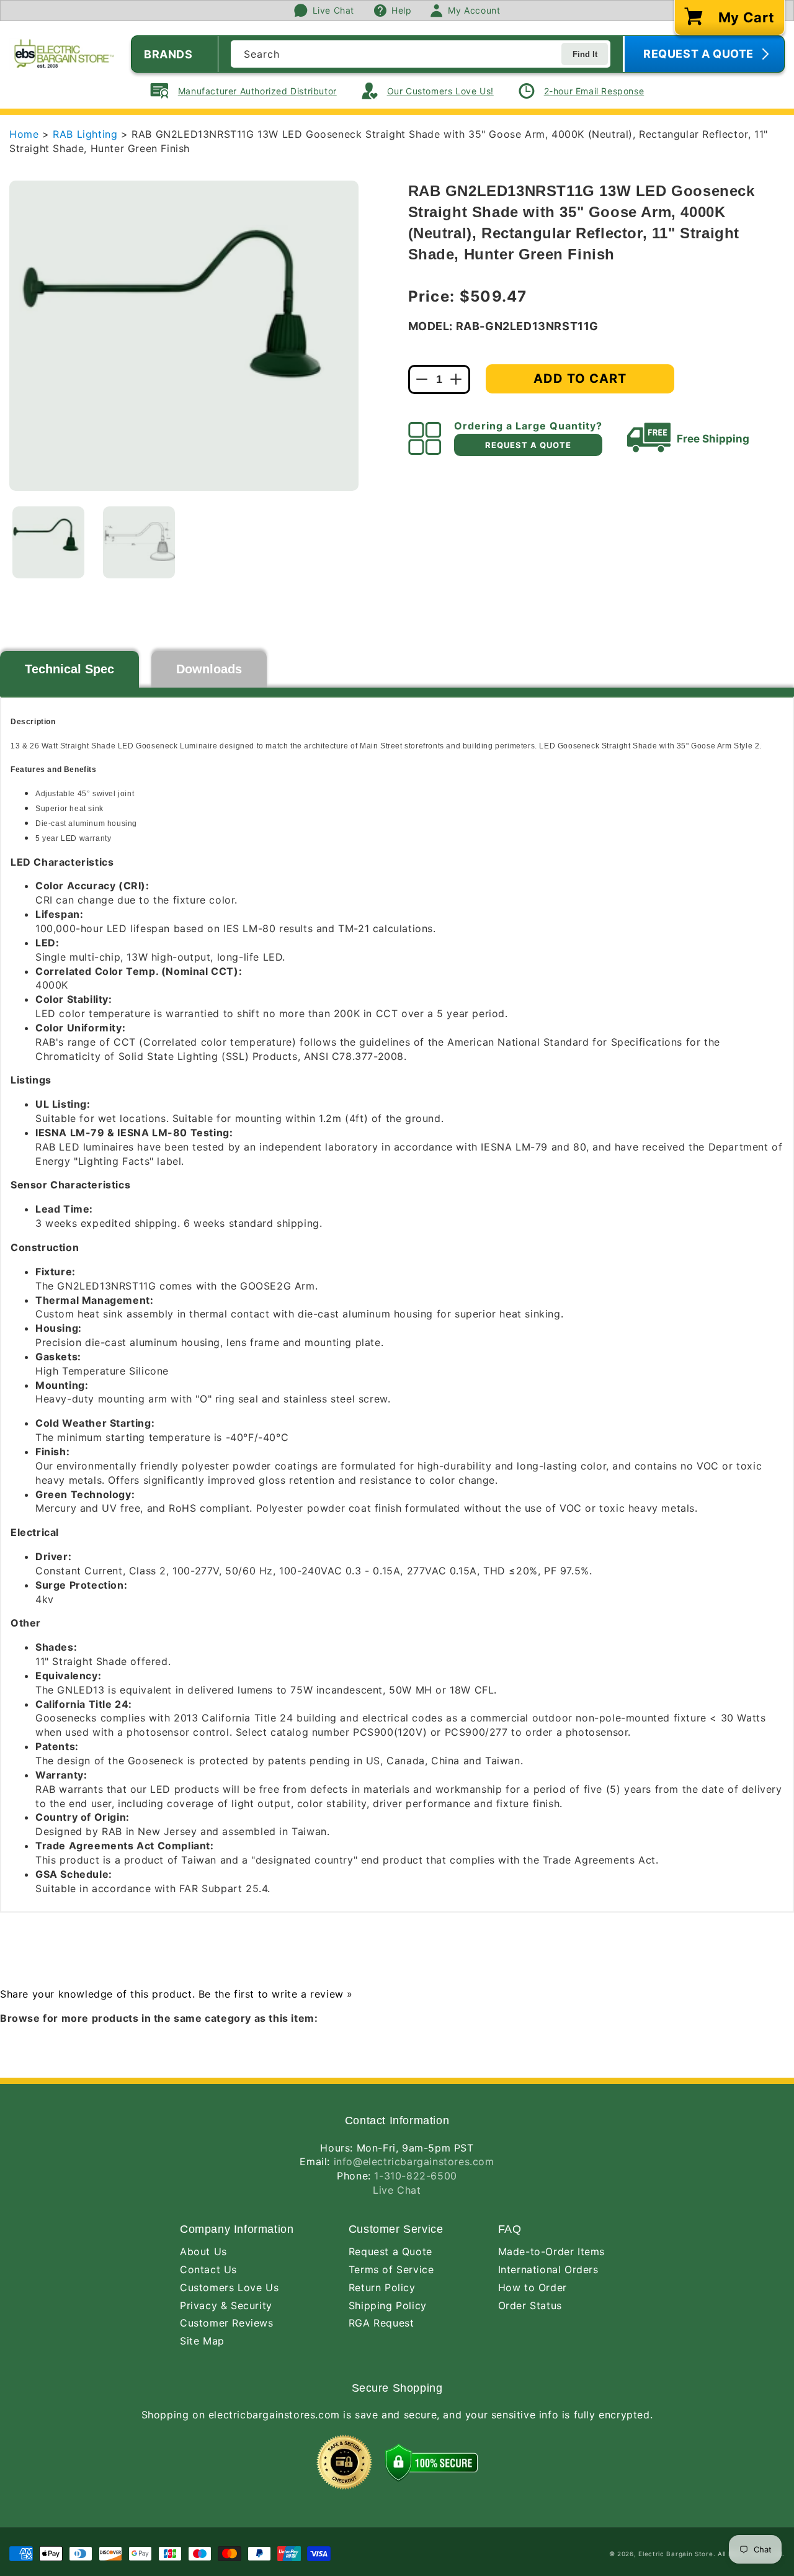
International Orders (548, 2269)
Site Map (202, 2341)
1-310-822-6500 (415, 2176)
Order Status (530, 2305)
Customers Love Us (229, 2287)
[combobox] (421, 54)
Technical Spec (69, 669)
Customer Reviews (227, 2323)
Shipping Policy (388, 2305)
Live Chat (397, 2190)
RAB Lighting (87, 134)
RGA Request (381, 2323)
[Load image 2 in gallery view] (139, 542)
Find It (585, 54)
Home (24, 134)
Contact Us (208, 2269)
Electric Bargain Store (676, 2554)
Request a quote (528, 445)
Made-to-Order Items (551, 2251)
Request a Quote (390, 2251)
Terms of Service (391, 2269)
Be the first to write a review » (276, 1994)
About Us (203, 2251)
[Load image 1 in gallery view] (48, 542)
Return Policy (382, 2287)
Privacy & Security (226, 2305)
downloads (209, 669)
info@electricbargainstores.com (414, 2161)
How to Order (533, 2287)
